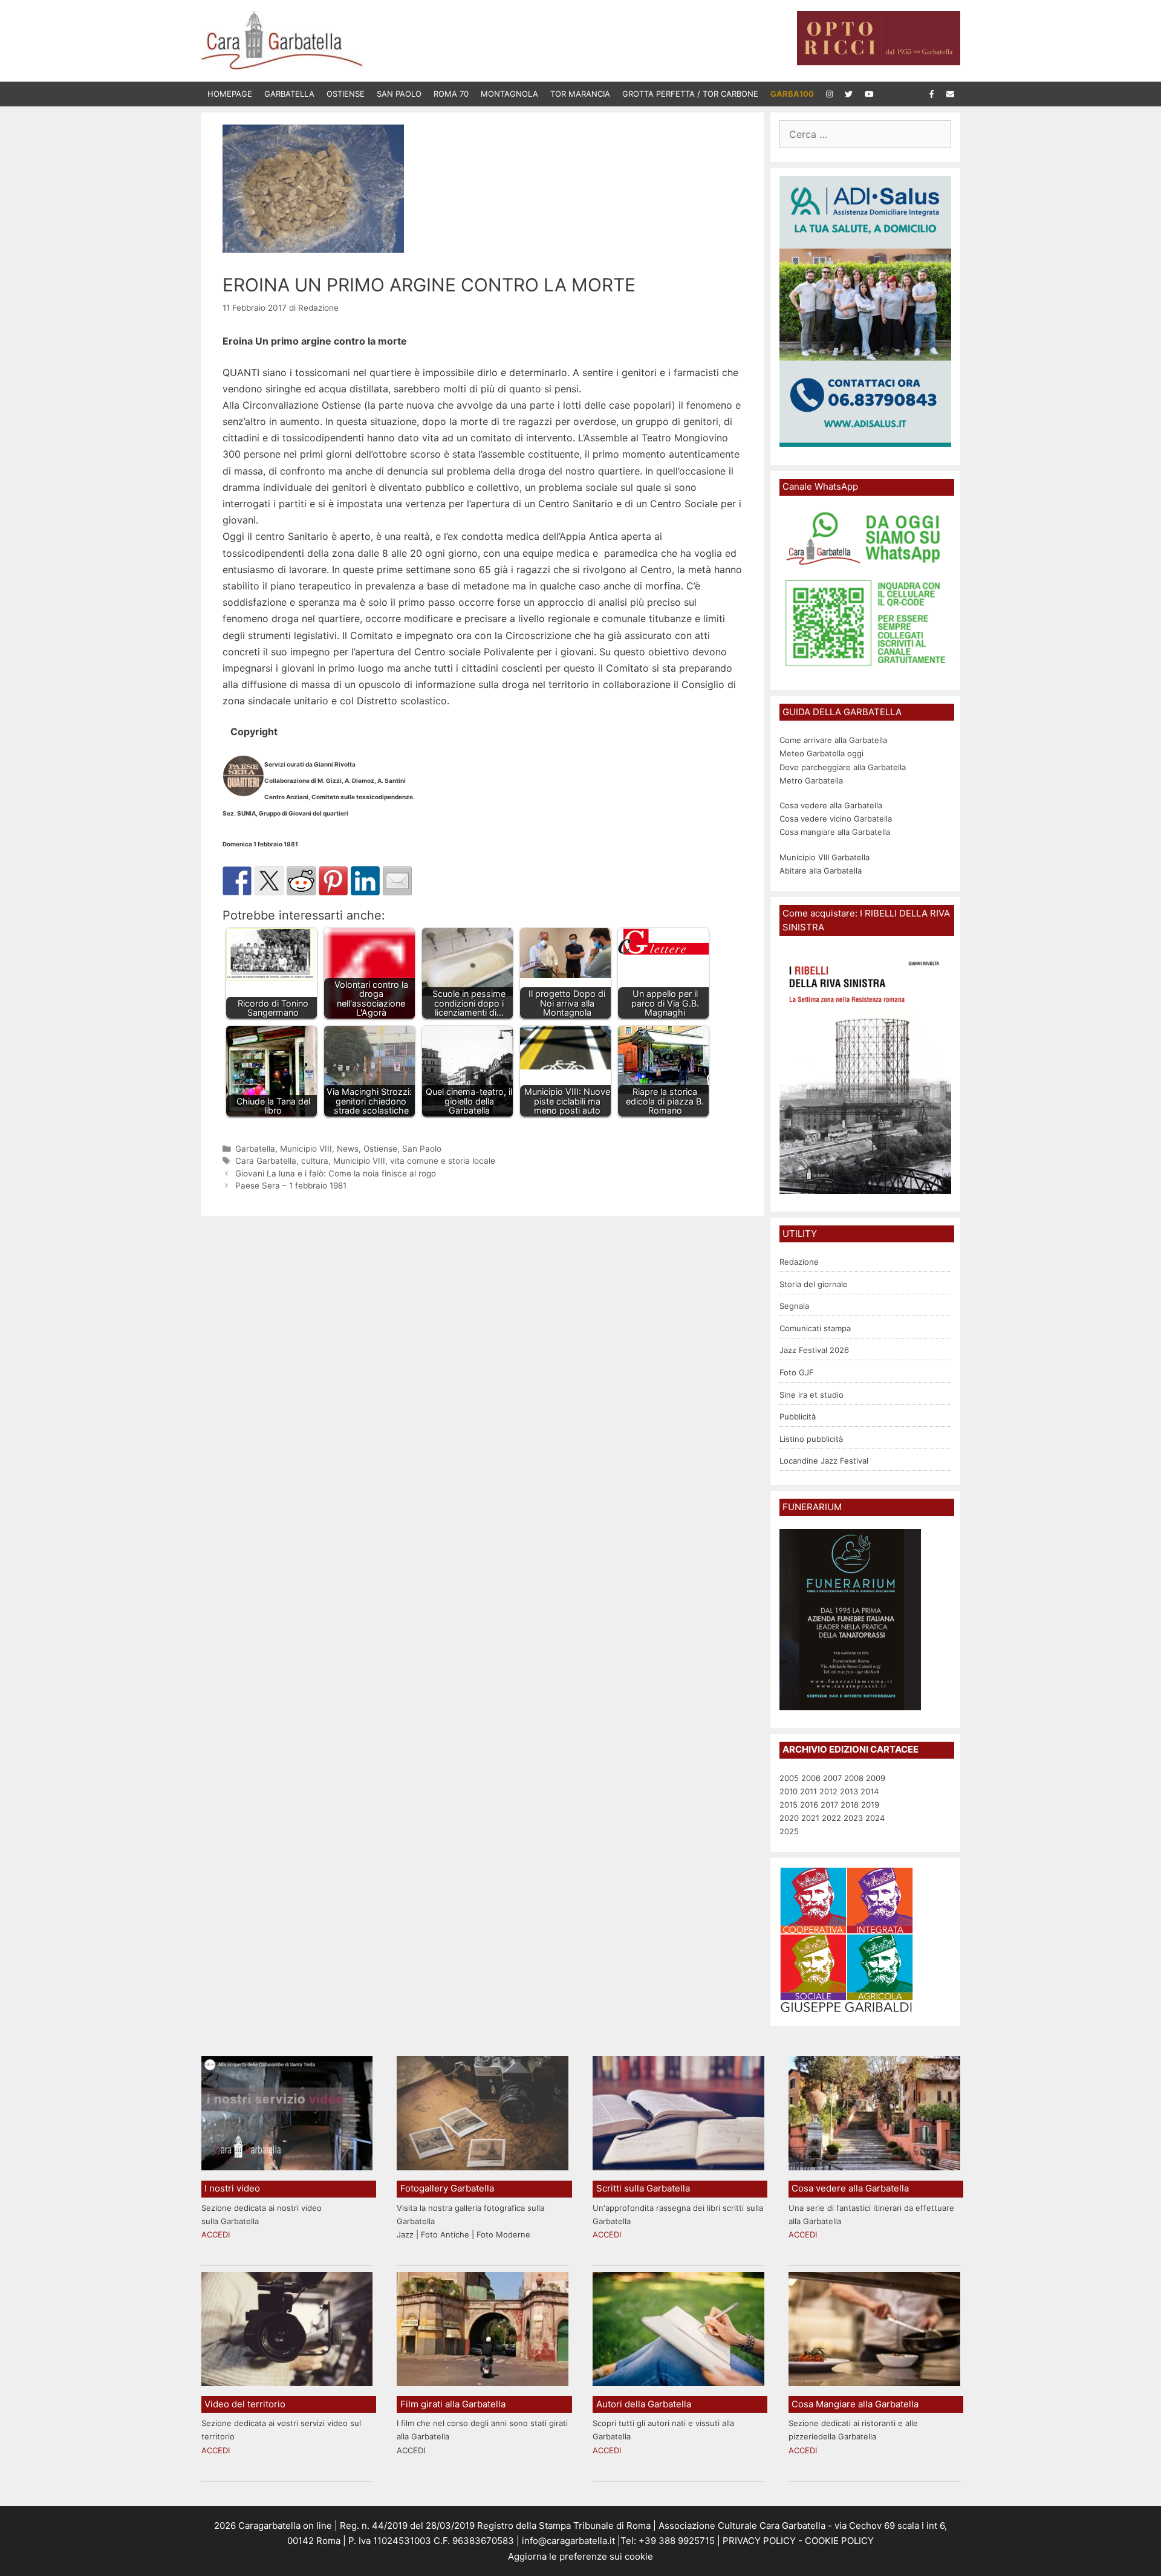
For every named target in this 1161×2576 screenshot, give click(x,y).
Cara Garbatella (266, 1161)
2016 (809, 1805)
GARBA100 (792, 94)
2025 (789, 1831)
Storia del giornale (814, 1284)
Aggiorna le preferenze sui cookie (580, 2556)
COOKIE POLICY (839, 2541)
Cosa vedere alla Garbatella (831, 805)
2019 (870, 1805)
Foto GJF (797, 1372)
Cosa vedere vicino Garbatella (836, 819)
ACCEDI (216, 2234)
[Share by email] (397, 881)
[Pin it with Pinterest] (333, 881)
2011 (808, 1791)
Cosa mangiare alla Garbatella (835, 832)
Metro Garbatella (811, 780)
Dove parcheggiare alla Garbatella (843, 767)
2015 (789, 1805)
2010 (789, 1791)
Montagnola (509, 94)
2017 (829, 1805)
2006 (811, 1778)
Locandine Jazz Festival (824, 1461)
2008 (854, 1778)
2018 (850, 1805)
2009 (876, 1778)
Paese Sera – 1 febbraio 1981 (291, 1186)
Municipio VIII (306, 1149)
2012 (828, 1791)
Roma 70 (451, 94)
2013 (849, 1791)
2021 (810, 1818)
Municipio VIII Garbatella (824, 857)
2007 (832, 1778)
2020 (789, 1818)
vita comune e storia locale (443, 1161)
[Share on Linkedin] (365, 881)
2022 (831, 1818)
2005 (789, 1778)
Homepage (230, 94)
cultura (315, 1161)
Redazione (799, 1262)
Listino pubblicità (811, 1439)
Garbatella (289, 94)
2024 (875, 1818)
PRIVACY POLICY (758, 2541)
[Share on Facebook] (237, 881)
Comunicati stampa (815, 1328)
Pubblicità (798, 1416)
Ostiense (346, 94)
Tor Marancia (580, 94)
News (348, 1149)
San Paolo (399, 94)
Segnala (794, 1306)
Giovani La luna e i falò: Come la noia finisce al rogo (336, 1173)
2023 (853, 1818)
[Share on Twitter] (269, 881)
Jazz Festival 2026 (814, 1350)
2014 (870, 1791)
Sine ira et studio (811, 1395)
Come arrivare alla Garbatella (833, 740)
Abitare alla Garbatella (821, 871)
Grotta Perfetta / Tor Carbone (690, 94)
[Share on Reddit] (301, 881)
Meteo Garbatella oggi (823, 753)
